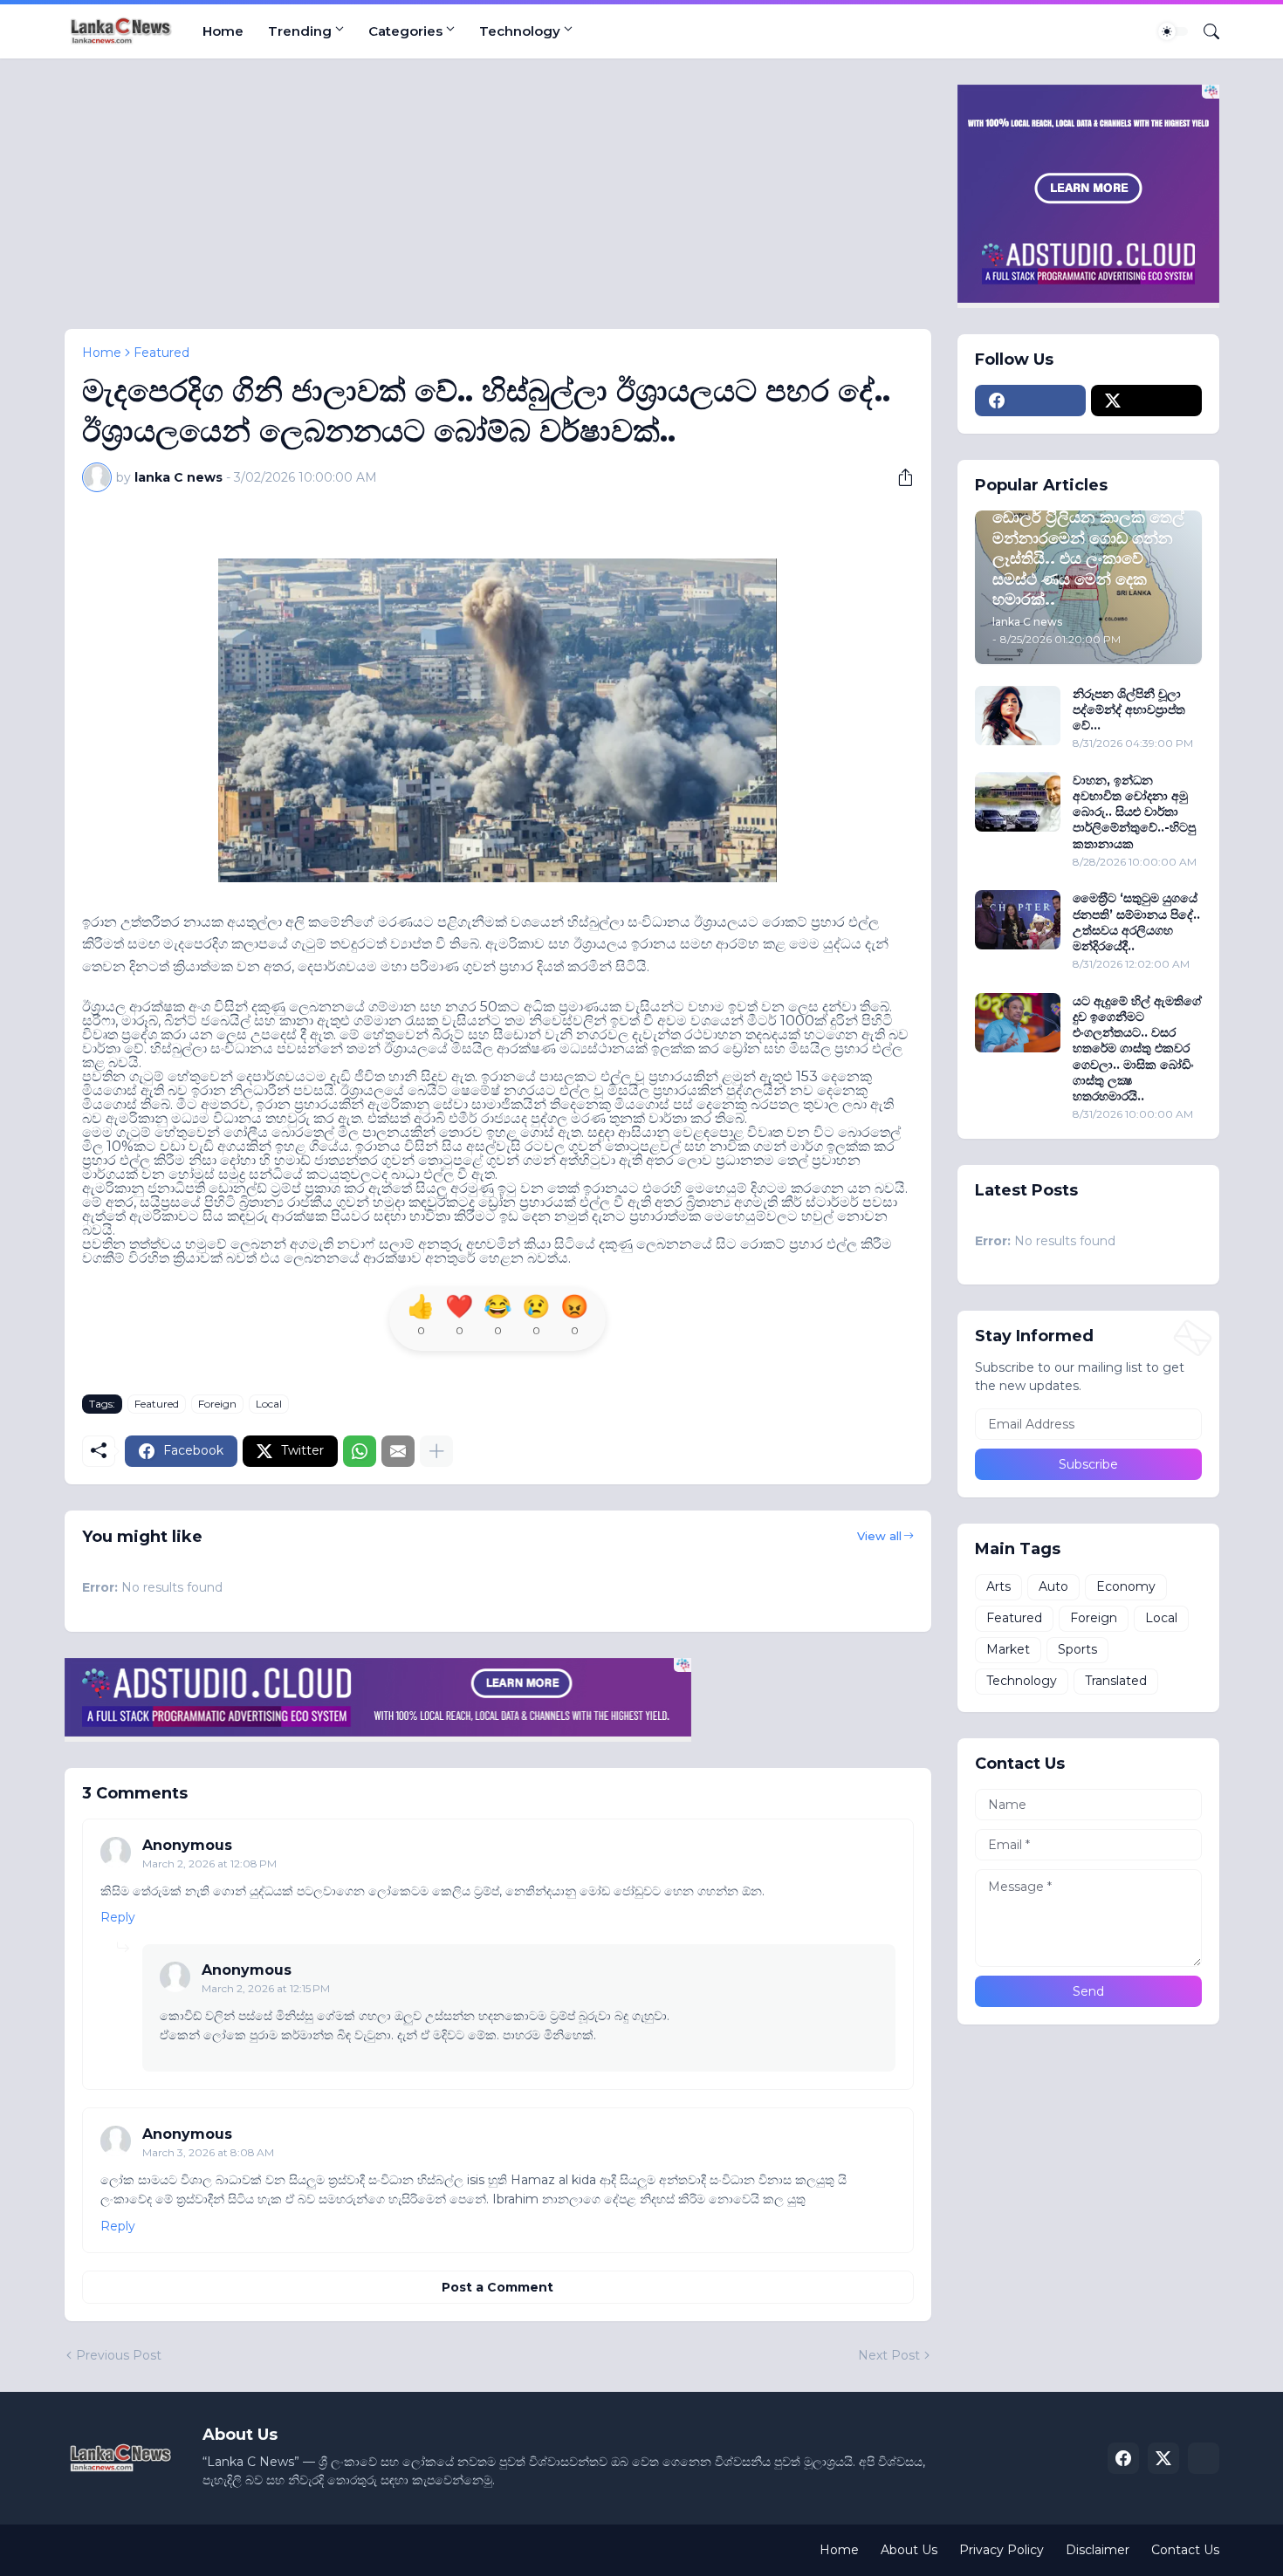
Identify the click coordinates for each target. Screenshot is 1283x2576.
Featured (161, 353)
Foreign (217, 1404)
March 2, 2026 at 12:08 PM (209, 1863)
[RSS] (1204, 2458)
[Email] (398, 1451)
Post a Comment (497, 2287)
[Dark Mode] (1173, 31)
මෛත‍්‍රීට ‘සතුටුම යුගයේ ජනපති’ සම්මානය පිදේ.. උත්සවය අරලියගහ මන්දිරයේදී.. (1136, 922)
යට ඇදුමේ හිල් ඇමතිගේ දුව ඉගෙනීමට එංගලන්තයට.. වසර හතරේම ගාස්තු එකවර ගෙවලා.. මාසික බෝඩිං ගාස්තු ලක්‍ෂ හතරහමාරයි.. (1137, 1048)
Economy (1126, 1586)
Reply (118, 1917)
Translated (1116, 1681)
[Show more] (436, 1451)
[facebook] (1030, 401)
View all (879, 1536)
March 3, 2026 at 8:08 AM (208, 2152)
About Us (909, 2550)
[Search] (1204, 31)
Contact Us (1185, 2550)
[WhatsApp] (360, 1451)
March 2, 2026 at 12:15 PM (266, 1988)
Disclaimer (1098, 2550)
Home (223, 31)
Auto (1053, 1586)
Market (1008, 1649)
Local (269, 1404)
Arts (998, 1586)
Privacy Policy (1002, 2550)
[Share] (899, 477)
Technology (520, 31)
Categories (405, 31)
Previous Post (119, 2355)
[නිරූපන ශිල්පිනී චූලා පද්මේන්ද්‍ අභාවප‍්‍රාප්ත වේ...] (1018, 716)
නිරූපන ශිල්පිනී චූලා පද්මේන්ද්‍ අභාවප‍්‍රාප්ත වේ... (1129, 709)
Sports (1077, 1649)
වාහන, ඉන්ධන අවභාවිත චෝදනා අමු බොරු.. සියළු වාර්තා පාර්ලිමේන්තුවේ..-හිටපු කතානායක (1134, 812)
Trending (300, 31)
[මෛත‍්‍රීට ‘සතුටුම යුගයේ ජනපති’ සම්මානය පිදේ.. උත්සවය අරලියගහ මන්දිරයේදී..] (1018, 920)
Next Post (889, 2355)
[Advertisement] (498, 207)
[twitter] (1146, 401)
